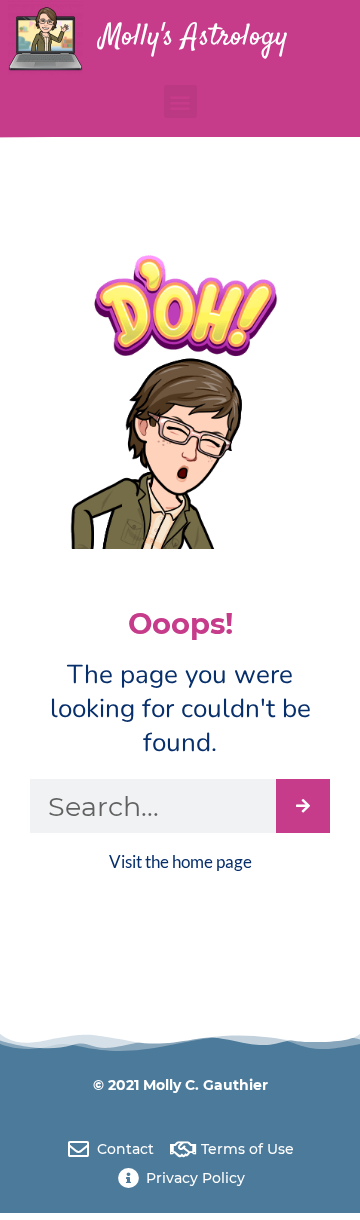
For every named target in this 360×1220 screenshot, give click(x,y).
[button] (180, 101)
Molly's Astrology (194, 37)
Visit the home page (180, 861)
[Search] (303, 806)
